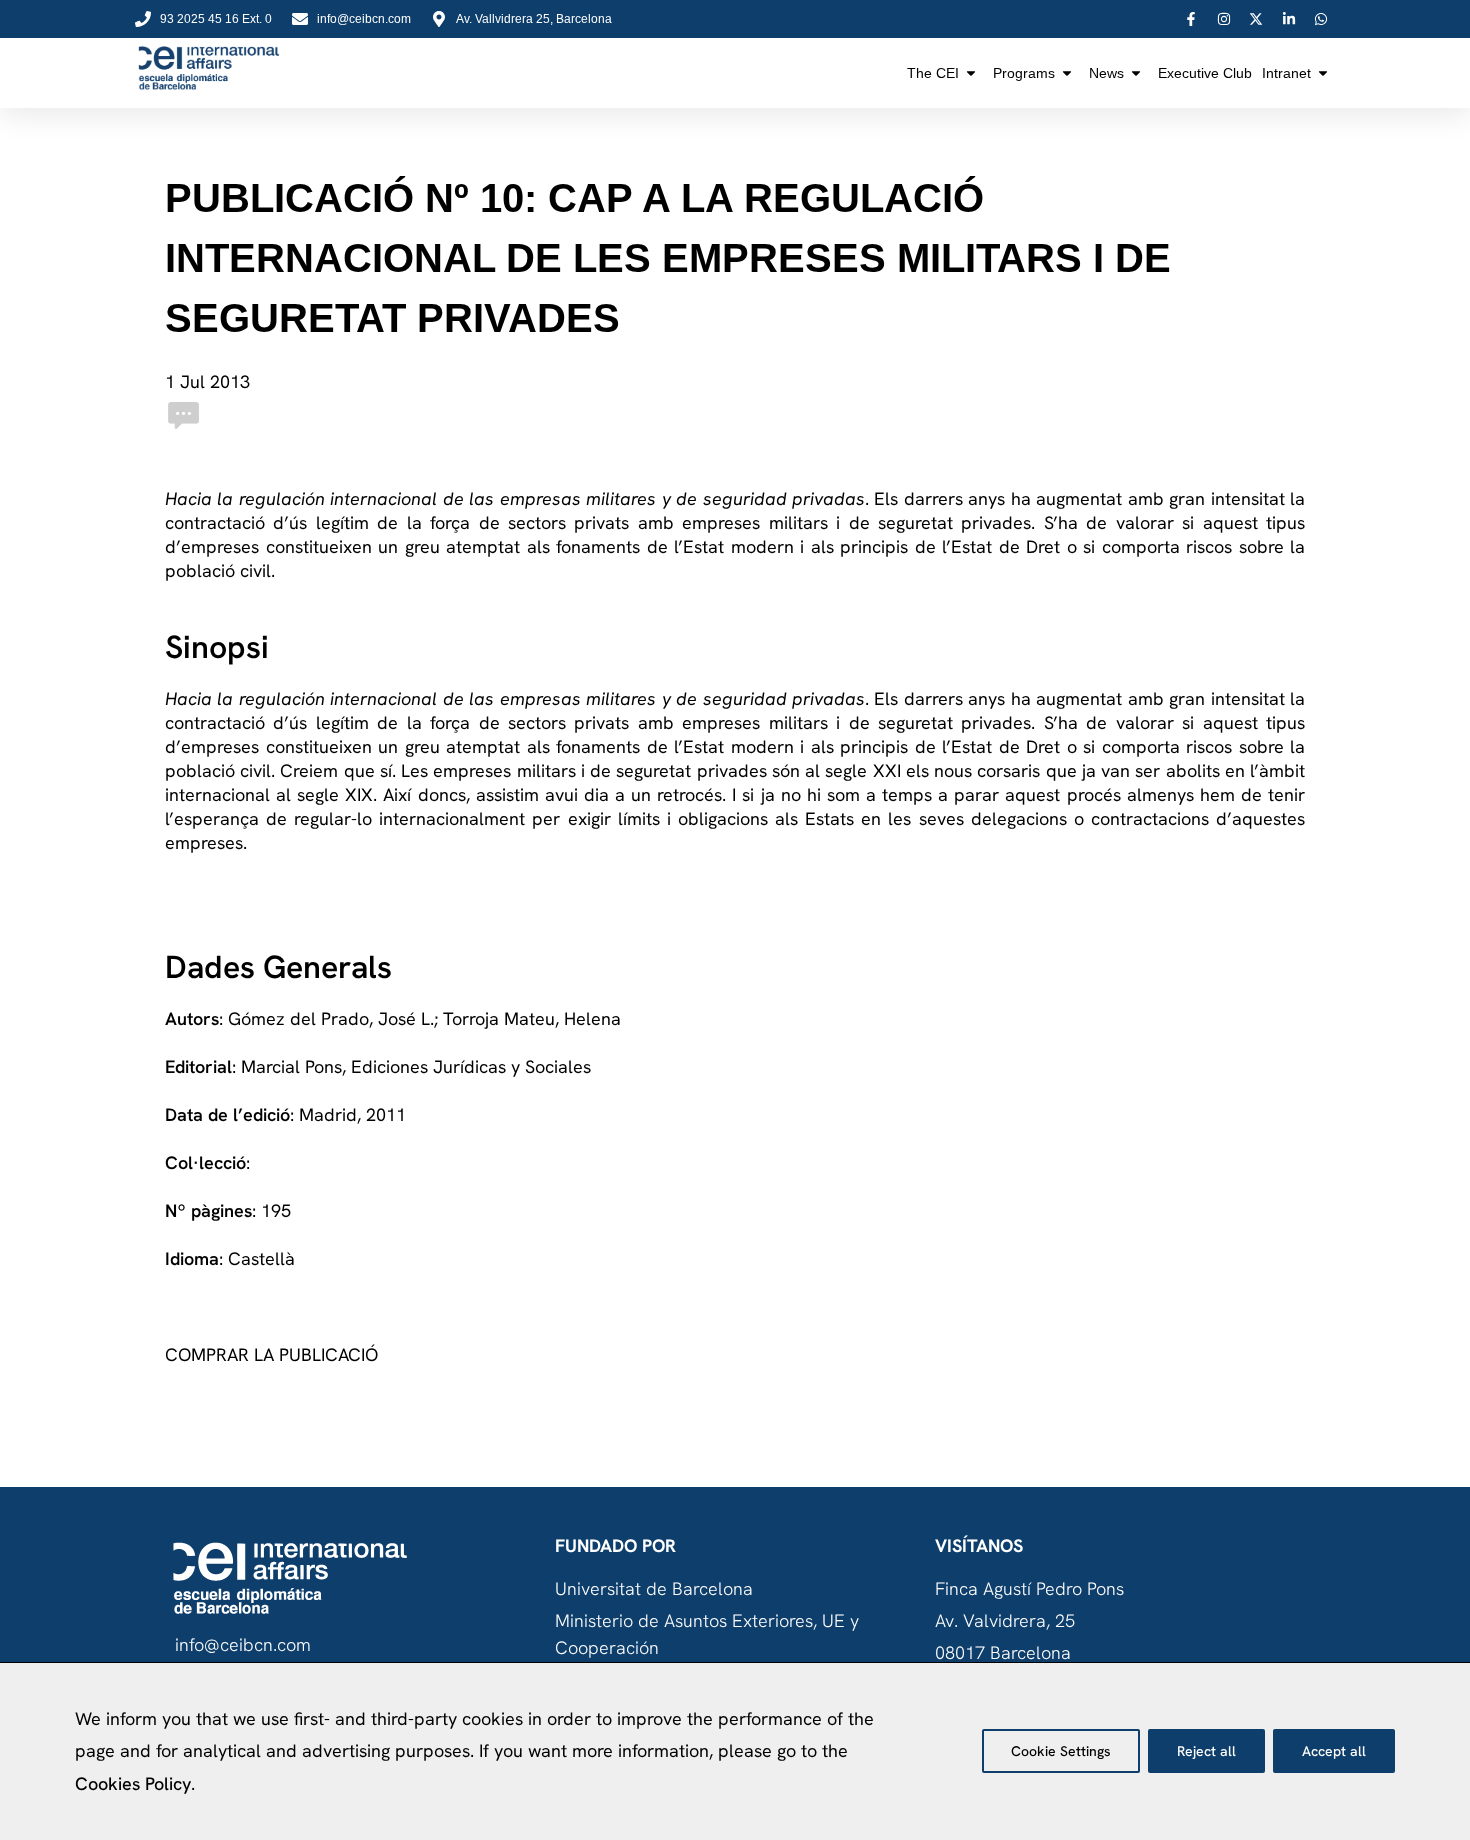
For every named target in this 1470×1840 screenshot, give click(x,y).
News (1106, 73)
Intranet (1286, 73)
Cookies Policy (133, 1783)
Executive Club (1205, 73)
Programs (1024, 73)
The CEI (933, 73)
